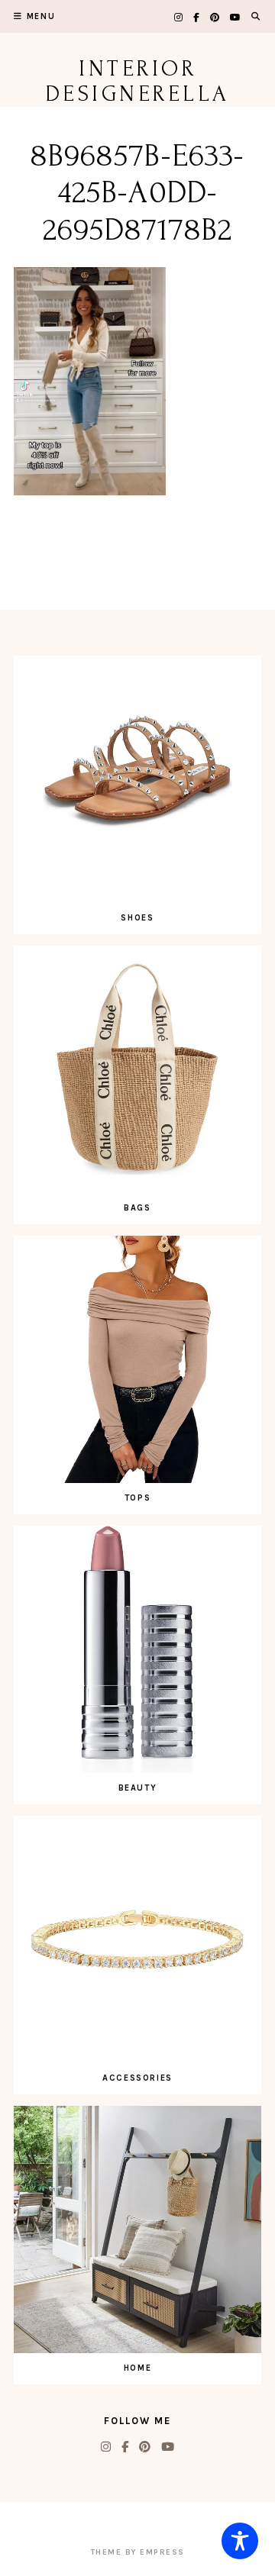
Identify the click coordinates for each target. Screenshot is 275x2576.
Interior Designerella (138, 81)
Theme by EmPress (138, 2552)
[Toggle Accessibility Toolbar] (240, 2541)
